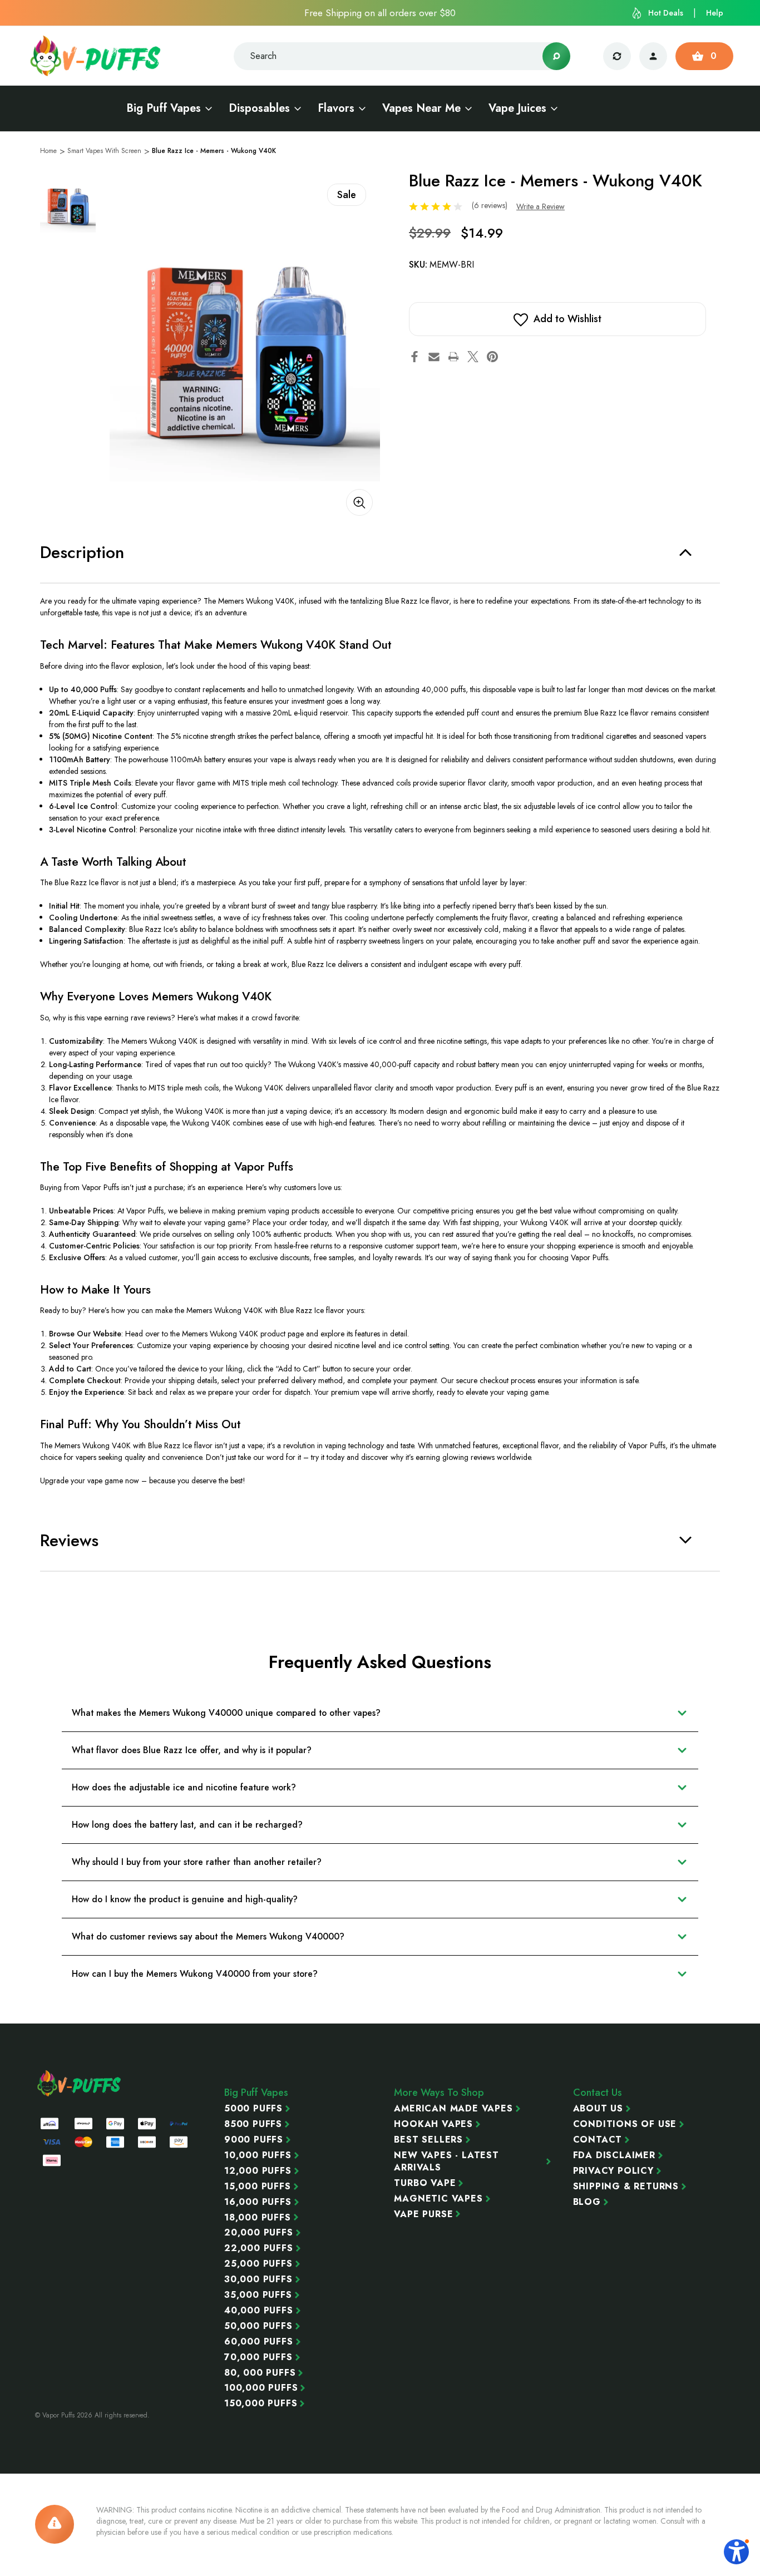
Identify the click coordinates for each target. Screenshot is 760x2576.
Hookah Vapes (433, 2124)
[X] (473, 357)
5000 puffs (253, 2109)
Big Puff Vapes (164, 108)
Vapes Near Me (421, 108)
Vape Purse (423, 2214)
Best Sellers (428, 2140)
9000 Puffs (254, 2140)
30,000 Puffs (258, 2279)
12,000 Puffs (258, 2171)
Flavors (336, 108)
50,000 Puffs (258, 2326)
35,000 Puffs (258, 2295)
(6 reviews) (491, 205)
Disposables (259, 108)
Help (715, 13)
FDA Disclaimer (614, 2155)
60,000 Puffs (259, 2342)
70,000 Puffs (258, 2357)
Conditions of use (625, 2124)
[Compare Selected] (617, 56)
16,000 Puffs (258, 2202)
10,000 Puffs (258, 2155)
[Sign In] (653, 56)
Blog (587, 2202)
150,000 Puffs (261, 2404)
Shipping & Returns (626, 2187)
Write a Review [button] (541, 206)
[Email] (434, 357)
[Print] (453, 357)
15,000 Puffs (258, 2187)
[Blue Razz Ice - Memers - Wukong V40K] (245, 346)
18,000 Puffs (258, 2218)
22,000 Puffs (259, 2248)
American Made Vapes (453, 2109)
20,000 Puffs (259, 2233)
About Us (598, 2109)
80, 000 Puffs (260, 2373)
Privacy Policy (613, 2171)
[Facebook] (414, 357)
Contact (598, 2140)
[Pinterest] (492, 357)
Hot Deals (666, 13)
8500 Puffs (253, 2124)
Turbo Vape (425, 2183)
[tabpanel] (68, 205)
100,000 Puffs (261, 2388)
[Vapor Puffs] (80, 2083)
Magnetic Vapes (438, 2199)
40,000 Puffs (259, 2311)
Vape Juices (517, 108)
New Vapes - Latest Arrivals (446, 2162)
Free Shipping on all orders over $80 (380, 13)
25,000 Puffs (258, 2264)
